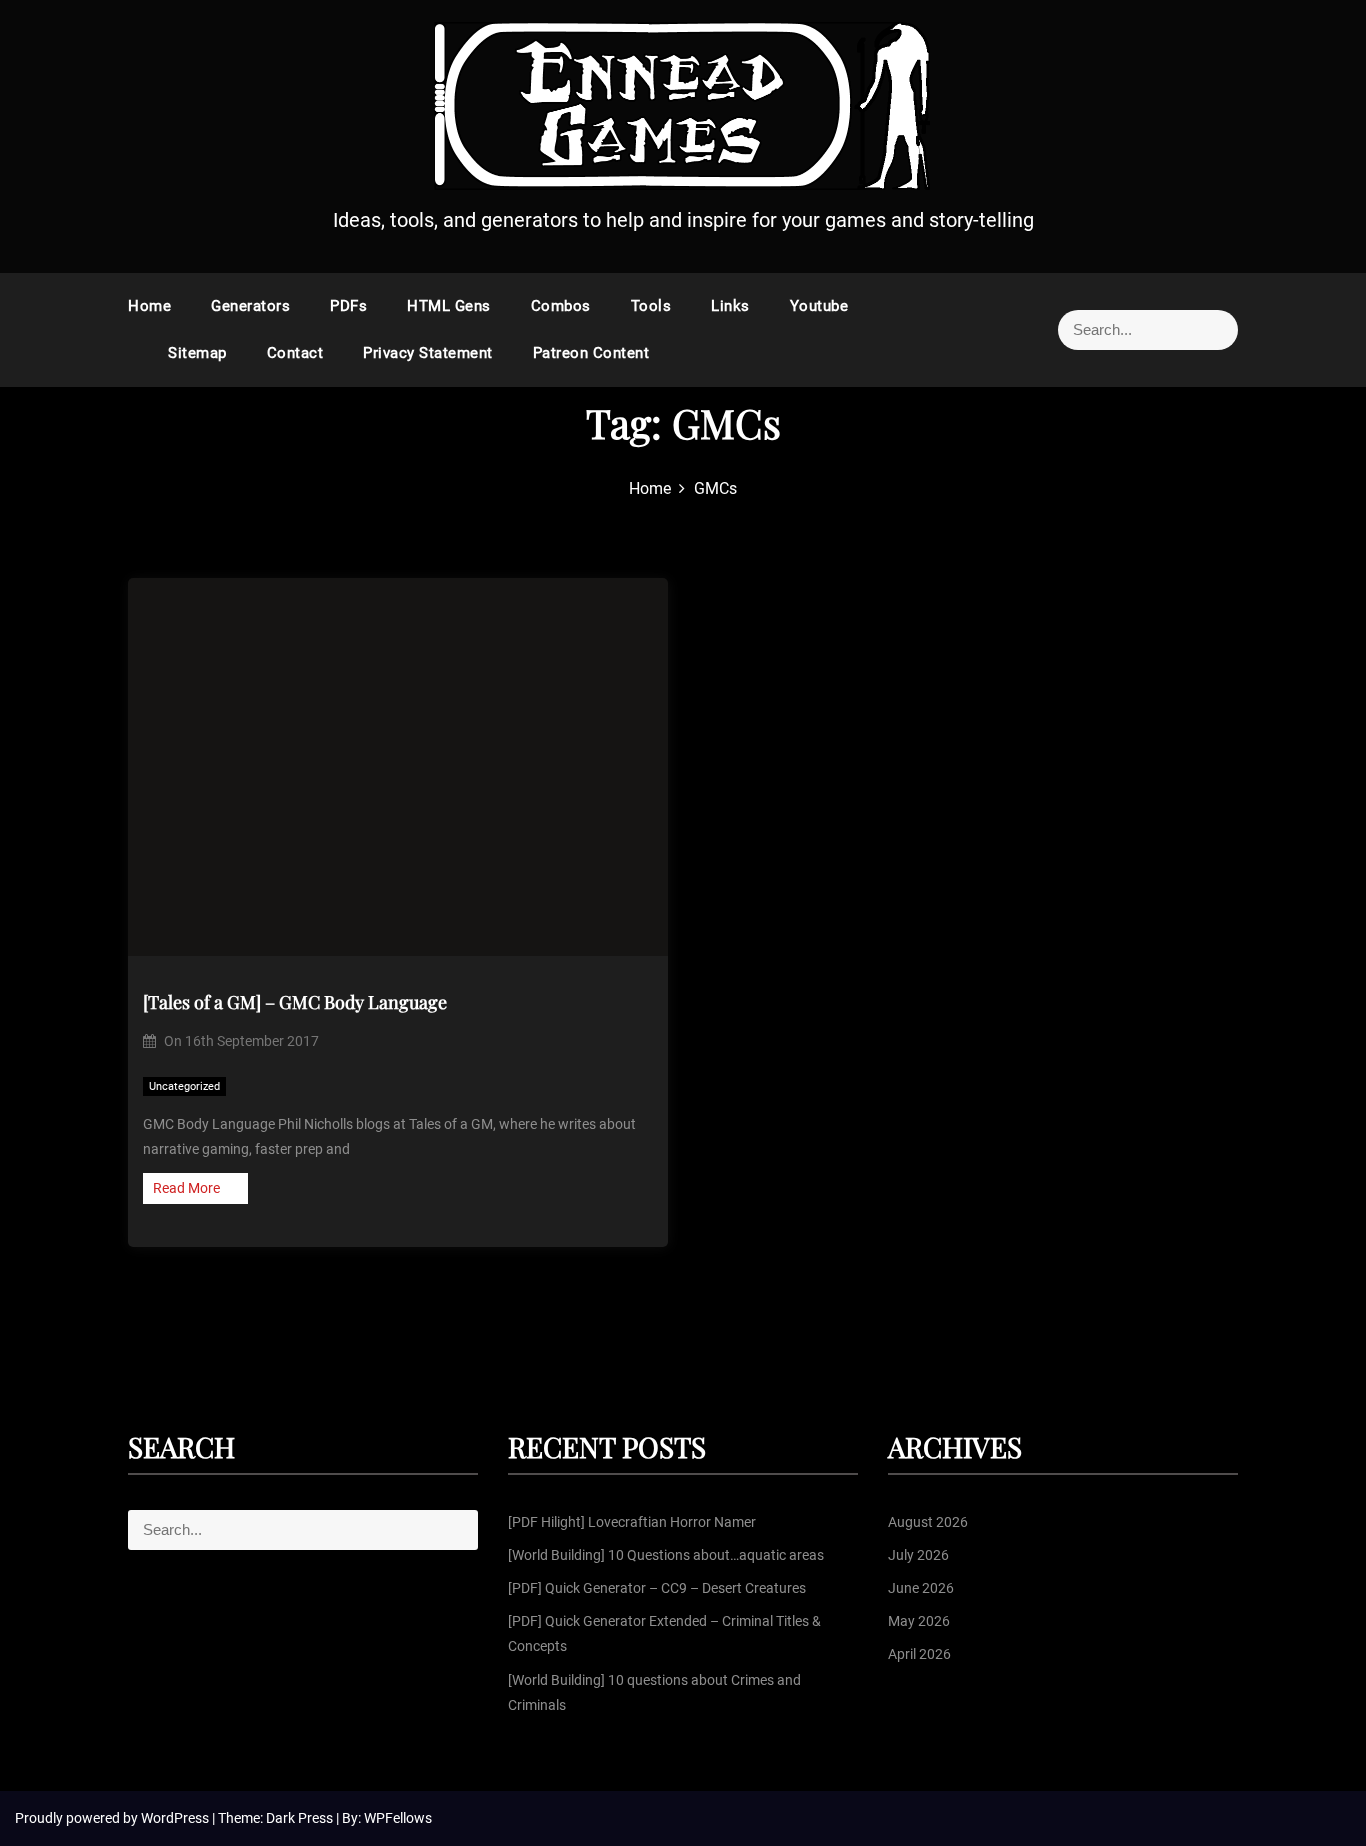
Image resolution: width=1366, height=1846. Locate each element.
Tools (651, 306)
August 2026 (928, 1522)
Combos (561, 306)
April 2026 (919, 1654)
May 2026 (919, 1621)
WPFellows (398, 1818)
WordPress (176, 1818)
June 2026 (921, 1588)
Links (730, 306)
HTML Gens (449, 306)
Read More (186, 1188)
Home (149, 306)
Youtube (819, 306)
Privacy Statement (428, 353)
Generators (250, 306)
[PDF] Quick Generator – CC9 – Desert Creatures (657, 1588)
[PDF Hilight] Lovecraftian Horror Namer (632, 1522)
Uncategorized (184, 1086)
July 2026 (918, 1555)
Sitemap (197, 353)
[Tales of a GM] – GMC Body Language (295, 1002)
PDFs (348, 306)
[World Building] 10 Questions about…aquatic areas (666, 1555)
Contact (295, 353)
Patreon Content (591, 353)
